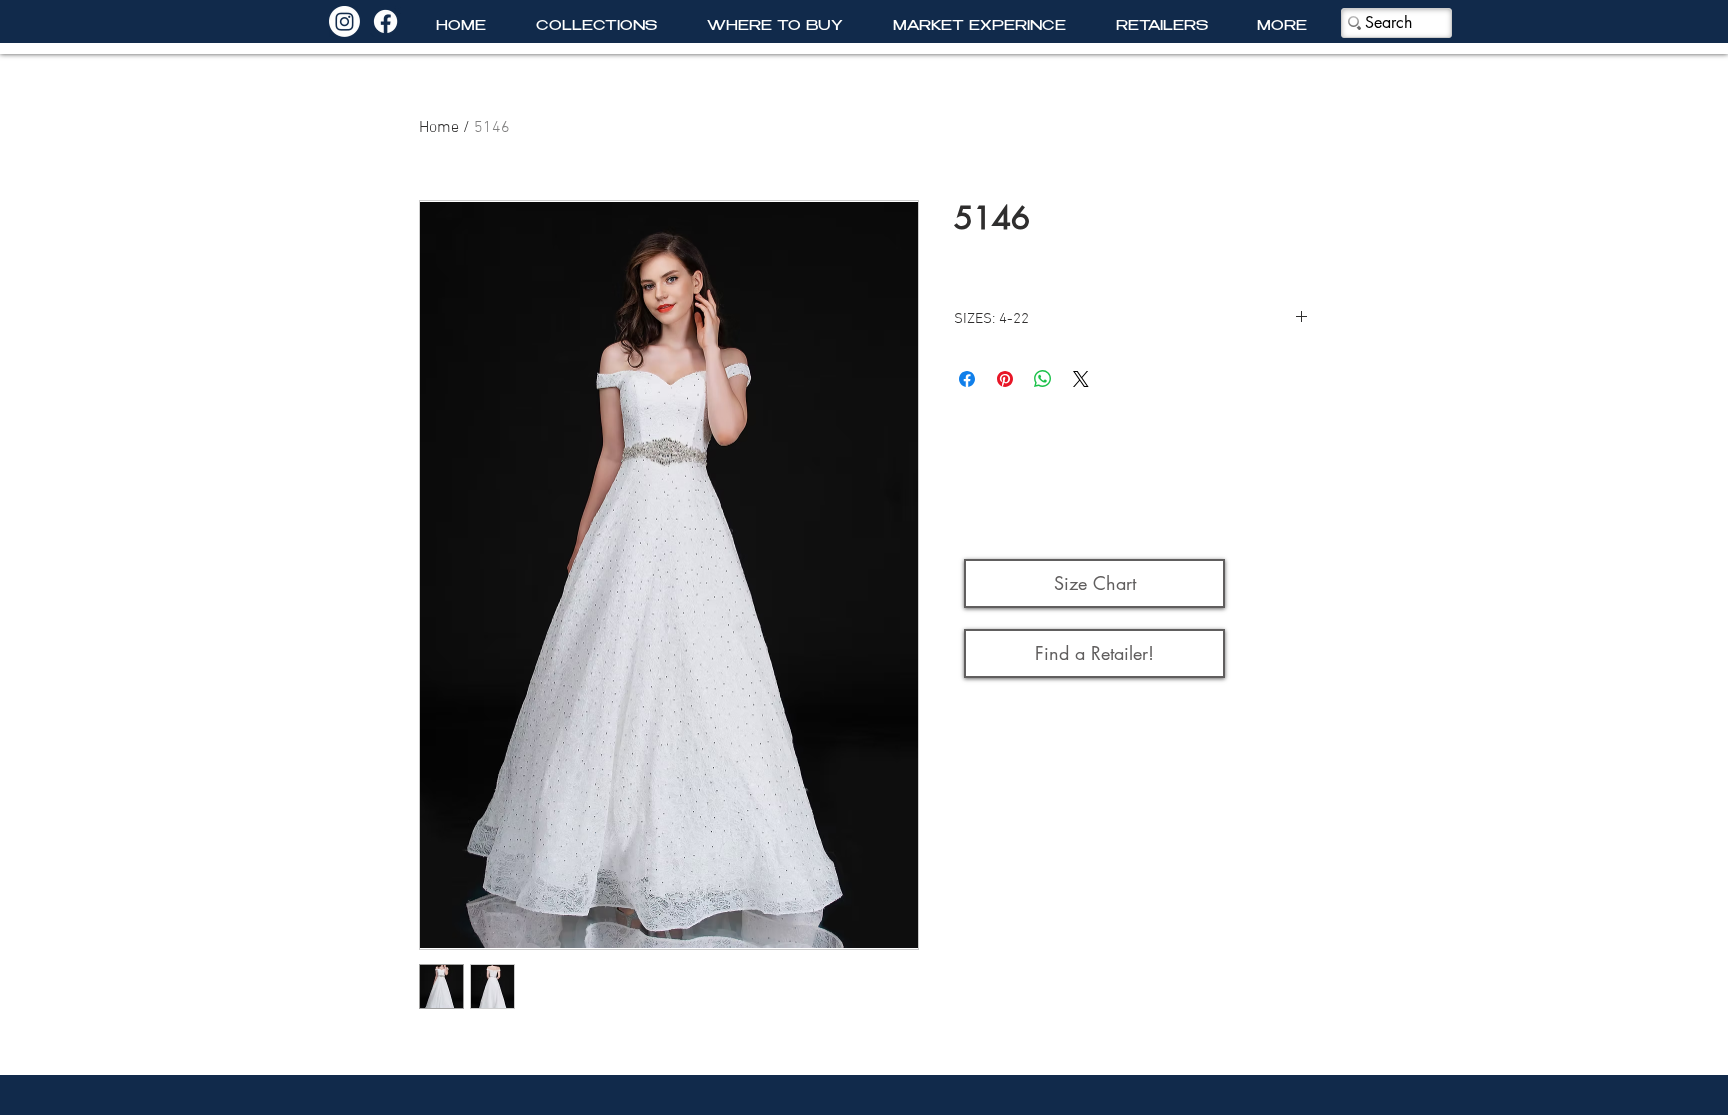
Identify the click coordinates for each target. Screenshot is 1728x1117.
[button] (596, 27)
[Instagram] (344, 21)
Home (439, 128)
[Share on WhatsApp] (1043, 379)
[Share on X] (1081, 379)
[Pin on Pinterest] (1005, 379)
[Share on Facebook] (967, 379)
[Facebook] (385, 21)
